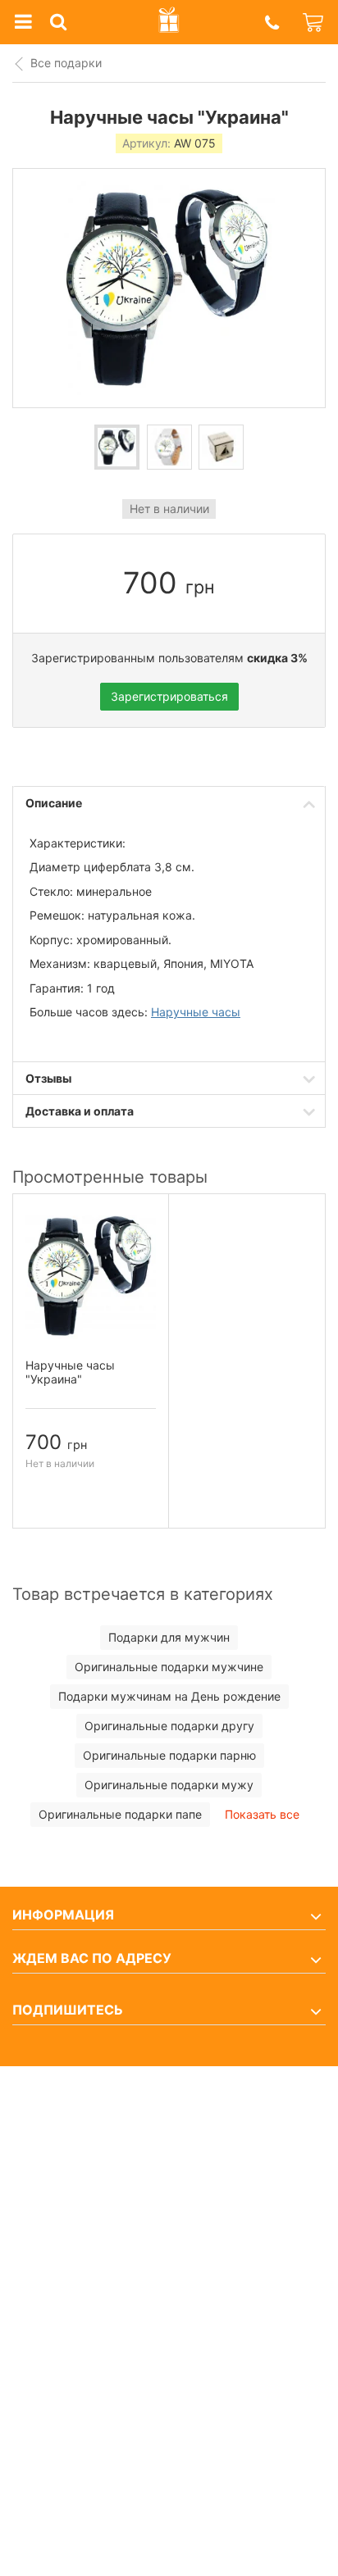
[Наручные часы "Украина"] (117, 447)
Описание (54, 803)
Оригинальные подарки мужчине (169, 1667)
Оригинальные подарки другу (169, 1726)
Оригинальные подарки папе (120, 1814)
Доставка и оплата (80, 1111)
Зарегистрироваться (169, 696)
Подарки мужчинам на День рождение (169, 1696)
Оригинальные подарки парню (169, 1755)
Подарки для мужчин (169, 1637)
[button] (272, 23)
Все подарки (66, 63)
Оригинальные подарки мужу (169, 1785)
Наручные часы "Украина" (70, 1372)
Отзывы (48, 1078)
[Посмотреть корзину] (314, 22)
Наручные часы (196, 1012)
